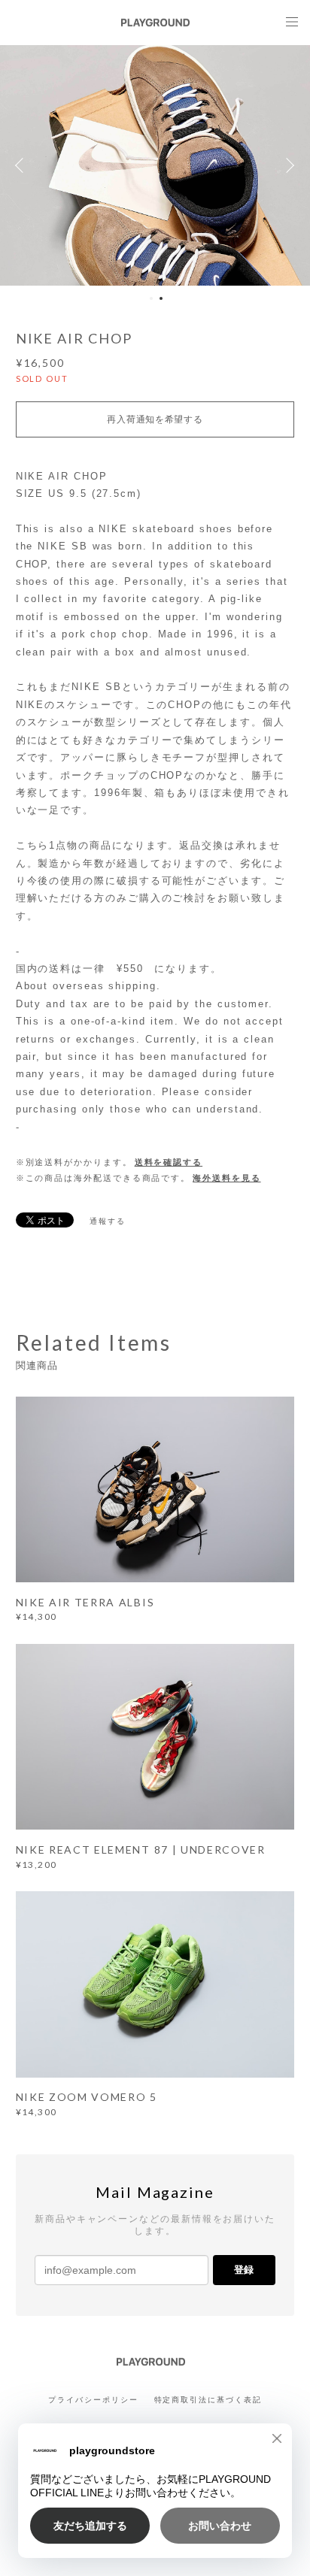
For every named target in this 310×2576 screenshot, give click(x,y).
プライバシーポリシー (93, 2400)
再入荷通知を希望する (155, 419)
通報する (108, 1221)
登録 (244, 2270)
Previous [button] (23, 165)
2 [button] (161, 298)
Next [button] (287, 165)
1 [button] (151, 298)
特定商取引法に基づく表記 (208, 2400)
